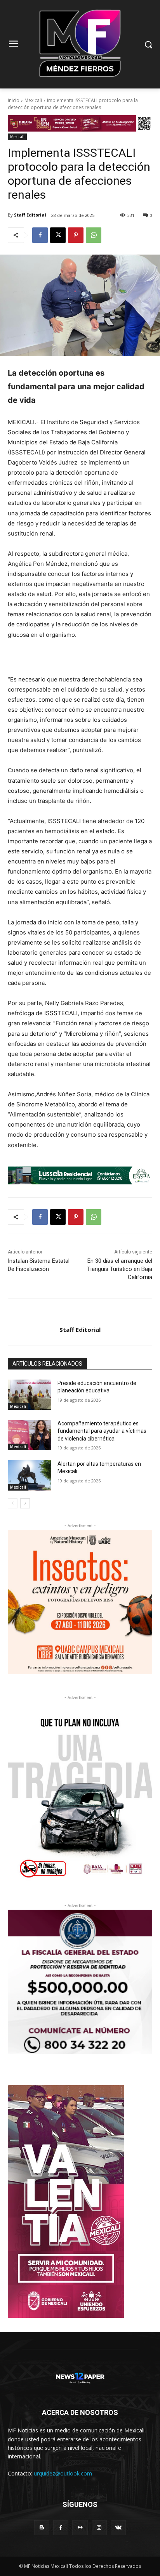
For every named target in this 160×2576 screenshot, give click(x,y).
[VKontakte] (118, 2528)
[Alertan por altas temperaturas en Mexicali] (30, 1475)
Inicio (14, 100)
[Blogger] (42, 2528)
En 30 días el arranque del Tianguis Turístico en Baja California (120, 1269)
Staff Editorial (30, 215)
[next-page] (25, 1503)
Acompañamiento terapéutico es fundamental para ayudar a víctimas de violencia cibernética (102, 1431)
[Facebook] (40, 235)
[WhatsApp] (94, 235)
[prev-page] (13, 1503)
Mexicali (33, 100)
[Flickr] (80, 2528)
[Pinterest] (76, 235)
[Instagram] (99, 2528)
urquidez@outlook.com (63, 2473)
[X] (58, 235)
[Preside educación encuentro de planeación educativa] (30, 1395)
